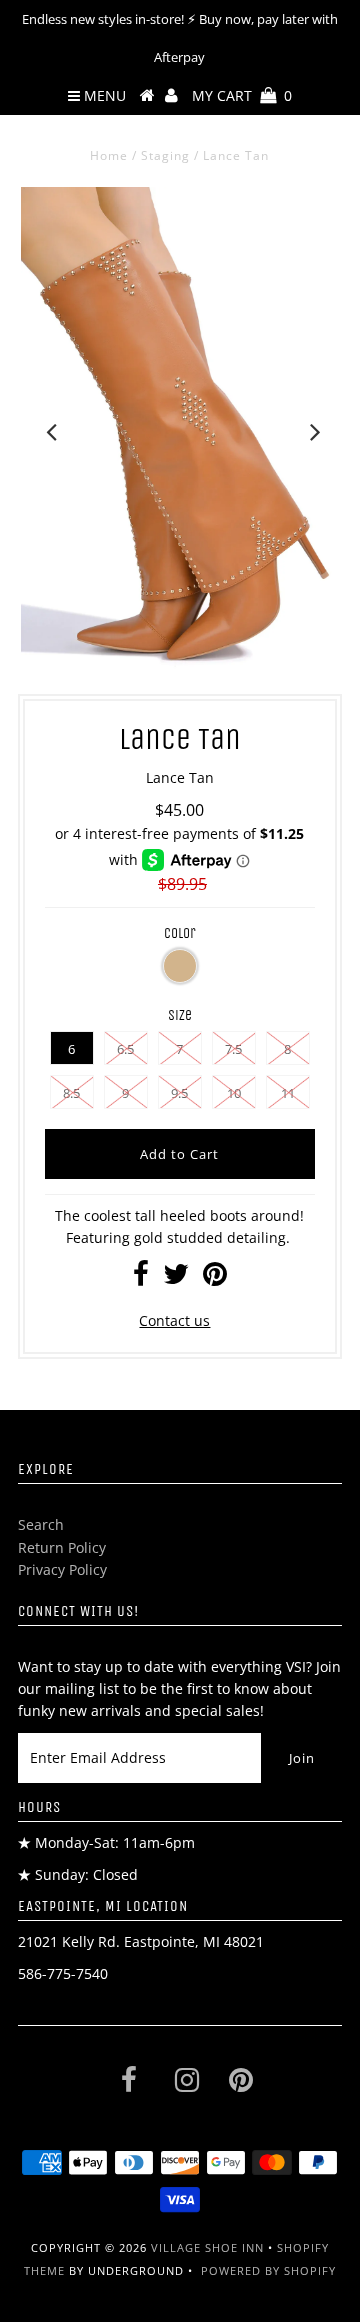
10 (234, 1093)
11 (288, 1093)
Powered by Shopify (268, 2270)
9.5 (179, 1093)
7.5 (233, 1049)
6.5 (125, 1049)
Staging (165, 155)
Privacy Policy (62, 1569)
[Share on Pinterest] (215, 1278)
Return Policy (62, 1547)
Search (41, 1524)
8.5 (71, 1093)
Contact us (174, 1320)
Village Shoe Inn (207, 2247)
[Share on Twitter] (176, 1278)
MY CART (242, 95)
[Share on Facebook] (141, 1278)
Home (109, 155)
